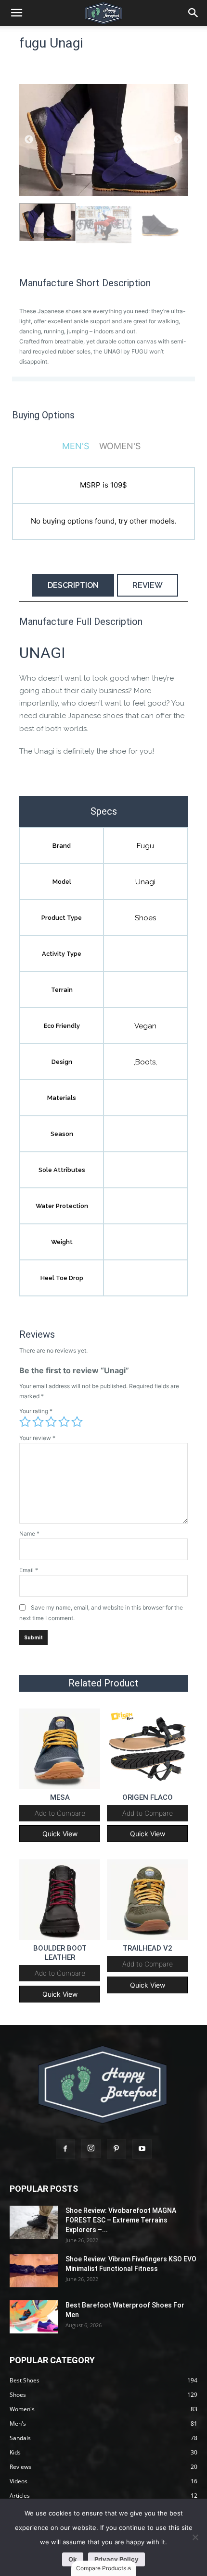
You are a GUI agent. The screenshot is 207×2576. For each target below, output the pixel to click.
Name (29, 1533)
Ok (73, 2559)
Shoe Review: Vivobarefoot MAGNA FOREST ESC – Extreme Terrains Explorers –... (121, 2220)
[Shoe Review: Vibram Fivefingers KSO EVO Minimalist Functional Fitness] (34, 2271)
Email (29, 1570)
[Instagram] (91, 2149)
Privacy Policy (116, 2559)
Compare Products (102, 2568)
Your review (37, 1438)
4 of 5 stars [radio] (64, 1422)
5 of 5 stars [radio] (77, 1422)
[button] (194, 13)
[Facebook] (65, 2149)
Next (178, 140)
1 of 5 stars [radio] (25, 1422)
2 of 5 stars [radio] (38, 1422)
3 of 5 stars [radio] (51, 1422)
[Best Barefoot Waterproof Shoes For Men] (34, 2317)
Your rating (36, 1411)
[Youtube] (142, 2149)
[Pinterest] (116, 2149)
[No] (195, 2537)
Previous (29, 140)
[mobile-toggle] (16, 13)
